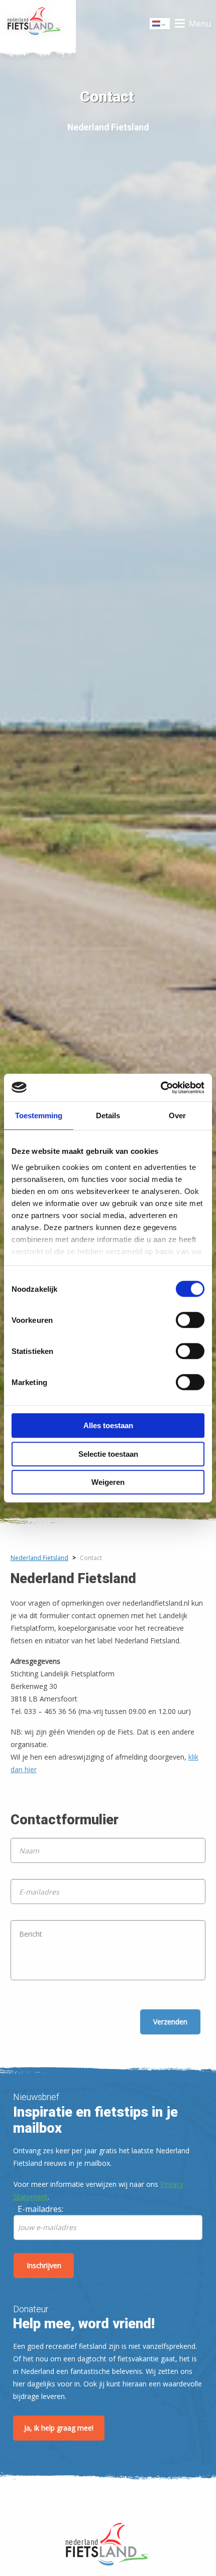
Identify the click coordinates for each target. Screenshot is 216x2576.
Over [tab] (177, 1115)
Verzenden (170, 2022)
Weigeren (108, 1482)
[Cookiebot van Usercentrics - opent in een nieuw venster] (160, 1088)
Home (38, 24)
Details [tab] (108, 1115)
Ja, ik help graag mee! (59, 2428)
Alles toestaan (108, 1425)
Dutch (160, 26)
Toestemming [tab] (39, 1115)
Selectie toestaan (108, 1454)
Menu (200, 24)
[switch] (190, 1324)
